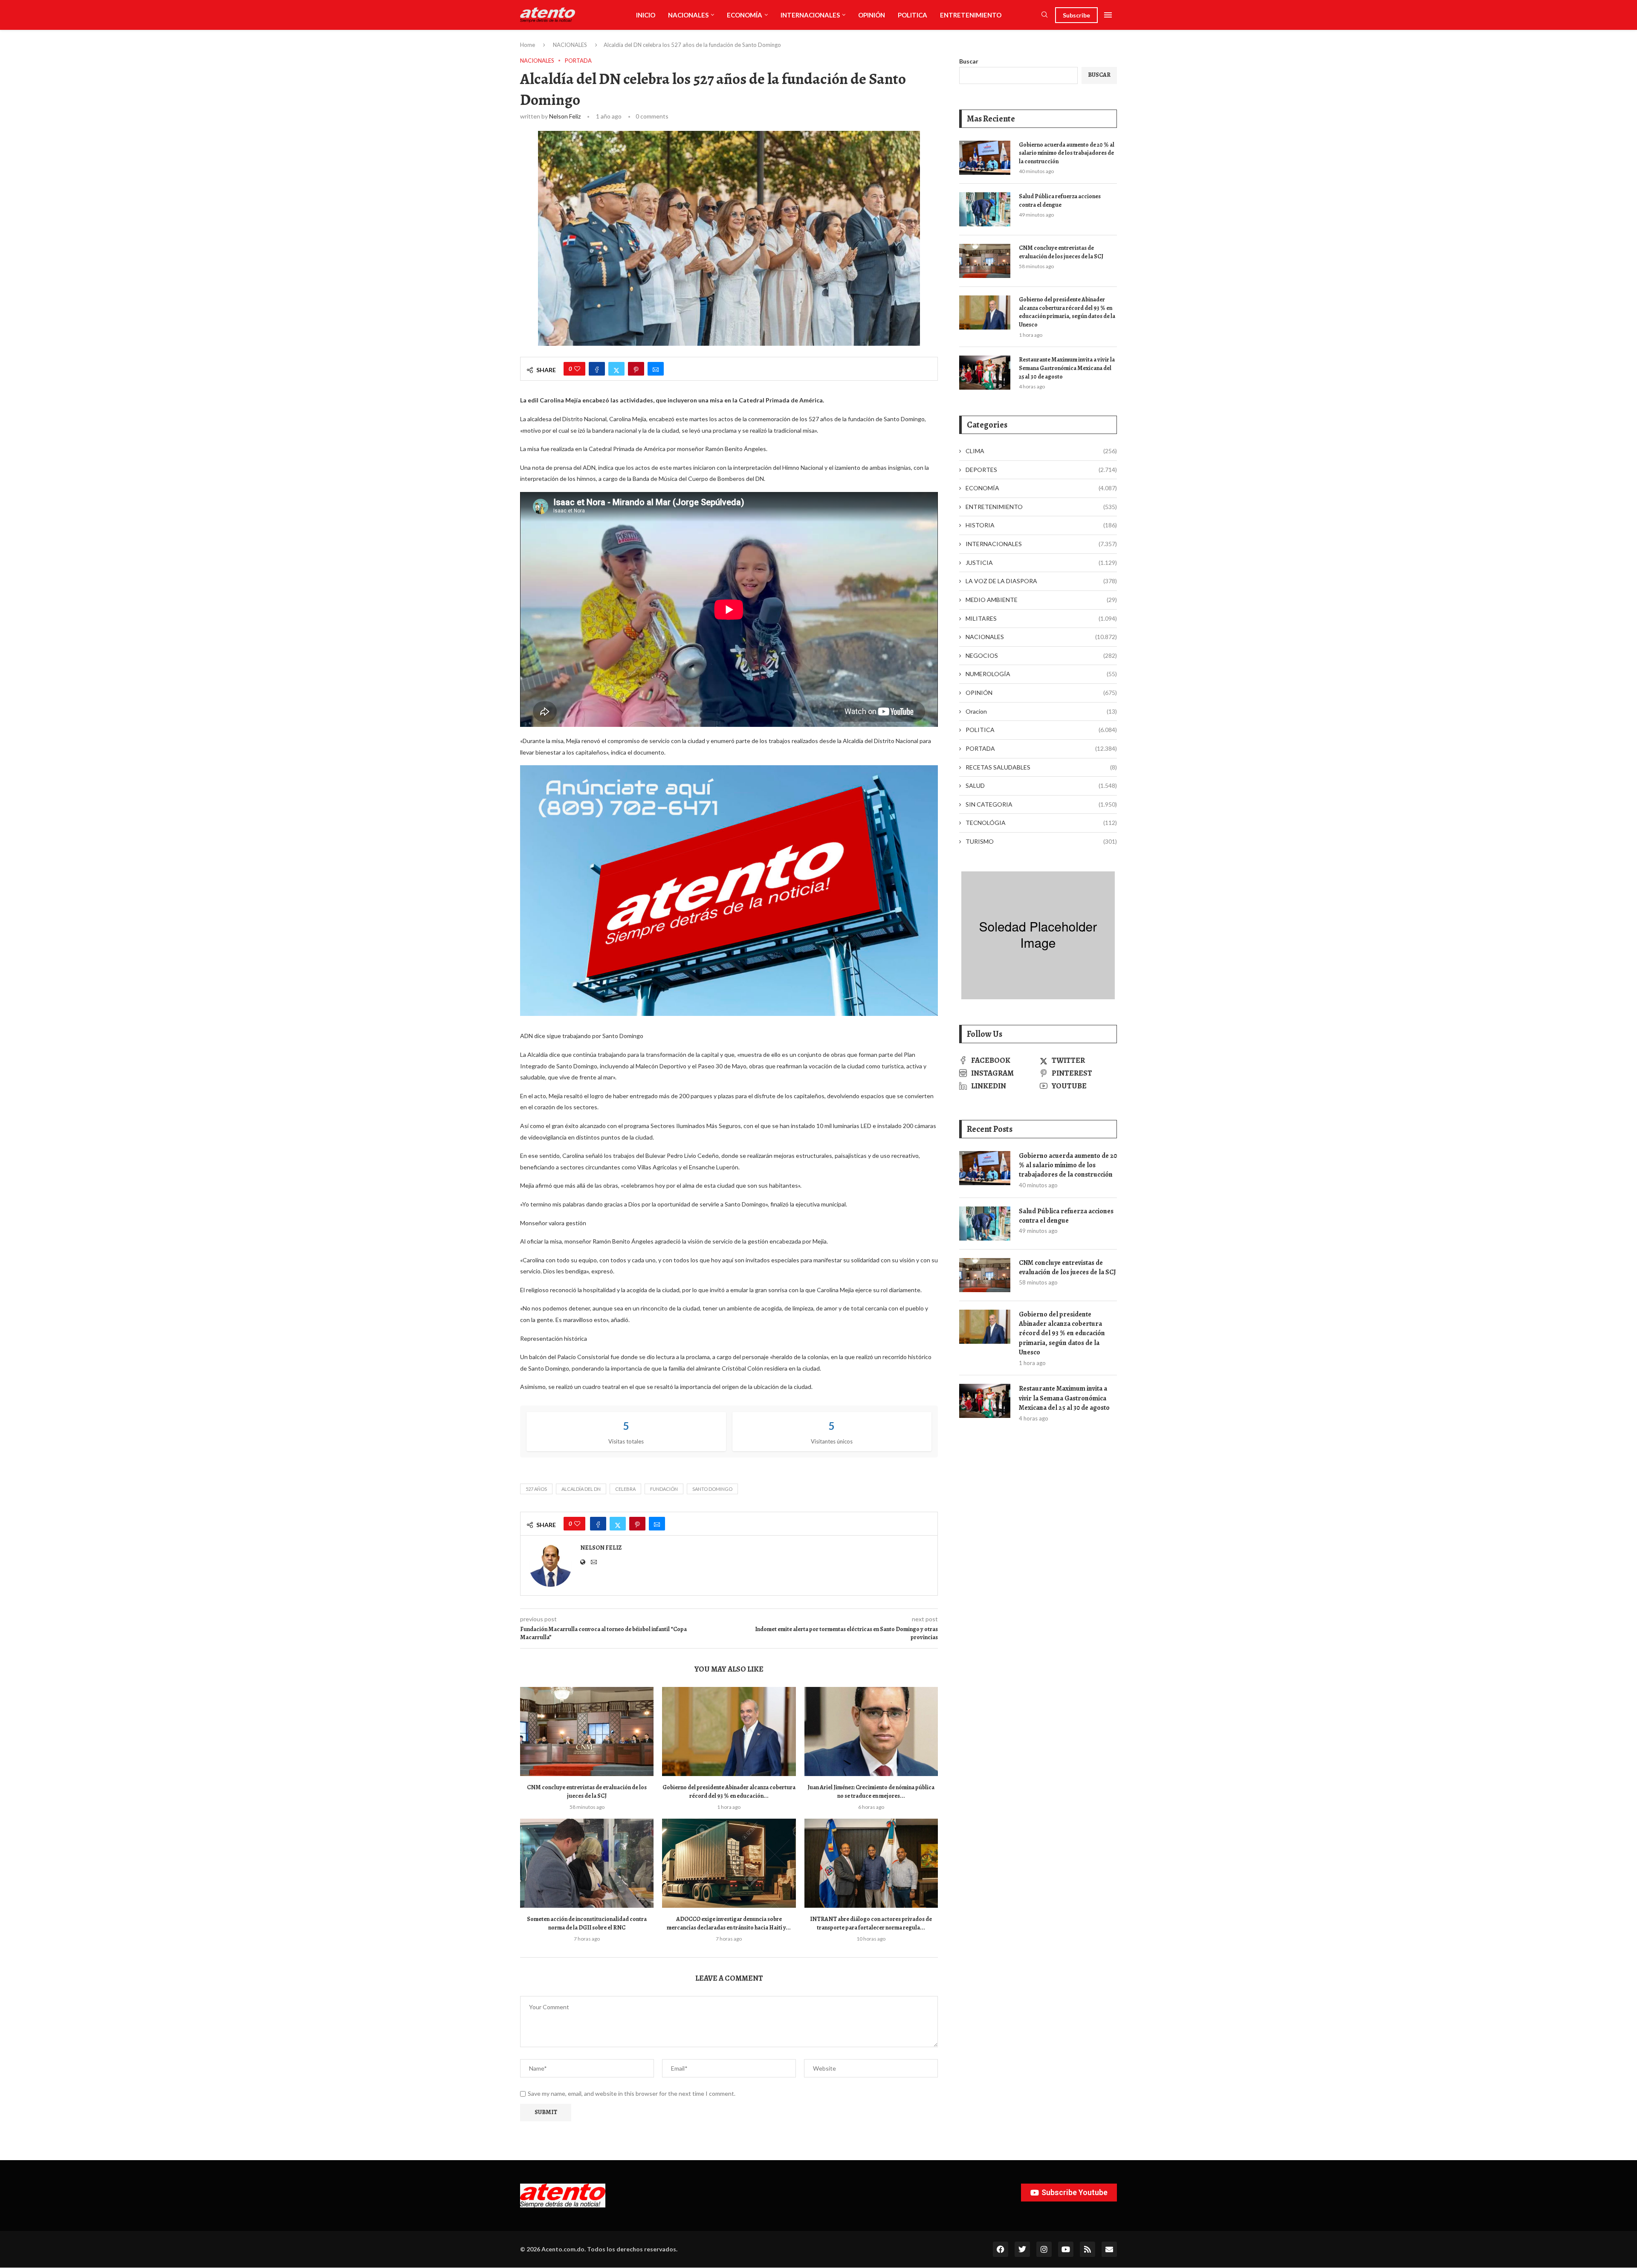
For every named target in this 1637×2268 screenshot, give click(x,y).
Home (528, 45)
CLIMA (1041, 451)
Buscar (969, 61)
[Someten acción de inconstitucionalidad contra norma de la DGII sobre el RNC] (587, 1863)
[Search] (1044, 15)
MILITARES (1041, 618)
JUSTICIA (1041, 563)
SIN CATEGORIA (1041, 804)
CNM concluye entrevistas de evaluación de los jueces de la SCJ (587, 1792)
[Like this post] (577, 369)
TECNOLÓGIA (1041, 823)
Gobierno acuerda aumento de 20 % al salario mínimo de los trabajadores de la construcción (1067, 153)
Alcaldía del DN (581, 1489)
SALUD (1041, 785)
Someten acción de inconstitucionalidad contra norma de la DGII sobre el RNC (587, 1923)
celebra (625, 1489)
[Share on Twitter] (616, 369)
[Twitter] (1022, 2249)
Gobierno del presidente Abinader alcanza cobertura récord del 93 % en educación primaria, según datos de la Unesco (1067, 312)
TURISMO (1041, 841)
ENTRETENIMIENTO (971, 15)
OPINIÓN (872, 15)
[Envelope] (1109, 2249)
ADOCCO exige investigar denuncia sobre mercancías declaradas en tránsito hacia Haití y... (729, 1923)
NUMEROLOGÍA (1041, 674)
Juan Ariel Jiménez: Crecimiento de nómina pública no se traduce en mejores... (871, 1792)
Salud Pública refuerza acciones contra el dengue (1060, 201)
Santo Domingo (712, 1489)
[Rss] (1087, 2249)
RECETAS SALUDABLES (1041, 767)
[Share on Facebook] (597, 369)
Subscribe (1076, 15)
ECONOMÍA (745, 15)
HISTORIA (1041, 525)
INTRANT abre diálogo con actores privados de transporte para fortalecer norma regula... (871, 1923)
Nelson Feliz (565, 116)
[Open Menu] (1108, 15)
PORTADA (1041, 748)
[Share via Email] (656, 369)
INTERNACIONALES (810, 15)
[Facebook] (1001, 2249)
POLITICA (912, 15)
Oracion (1041, 711)
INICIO (646, 15)
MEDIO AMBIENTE (1041, 600)
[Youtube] (1066, 2249)
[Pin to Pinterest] (636, 369)
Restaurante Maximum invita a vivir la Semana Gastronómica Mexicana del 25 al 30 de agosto (1067, 368)
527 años (536, 1489)
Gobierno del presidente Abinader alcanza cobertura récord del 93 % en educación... (729, 1792)
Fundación (664, 1489)
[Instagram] (1044, 2249)
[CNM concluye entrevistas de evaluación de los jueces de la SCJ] (587, 1731)
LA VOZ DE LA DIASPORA (1041, 581)
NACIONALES (688, 15)
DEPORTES (1041, 470)
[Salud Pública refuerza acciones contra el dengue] (985, 209)
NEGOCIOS (1041, 655)
